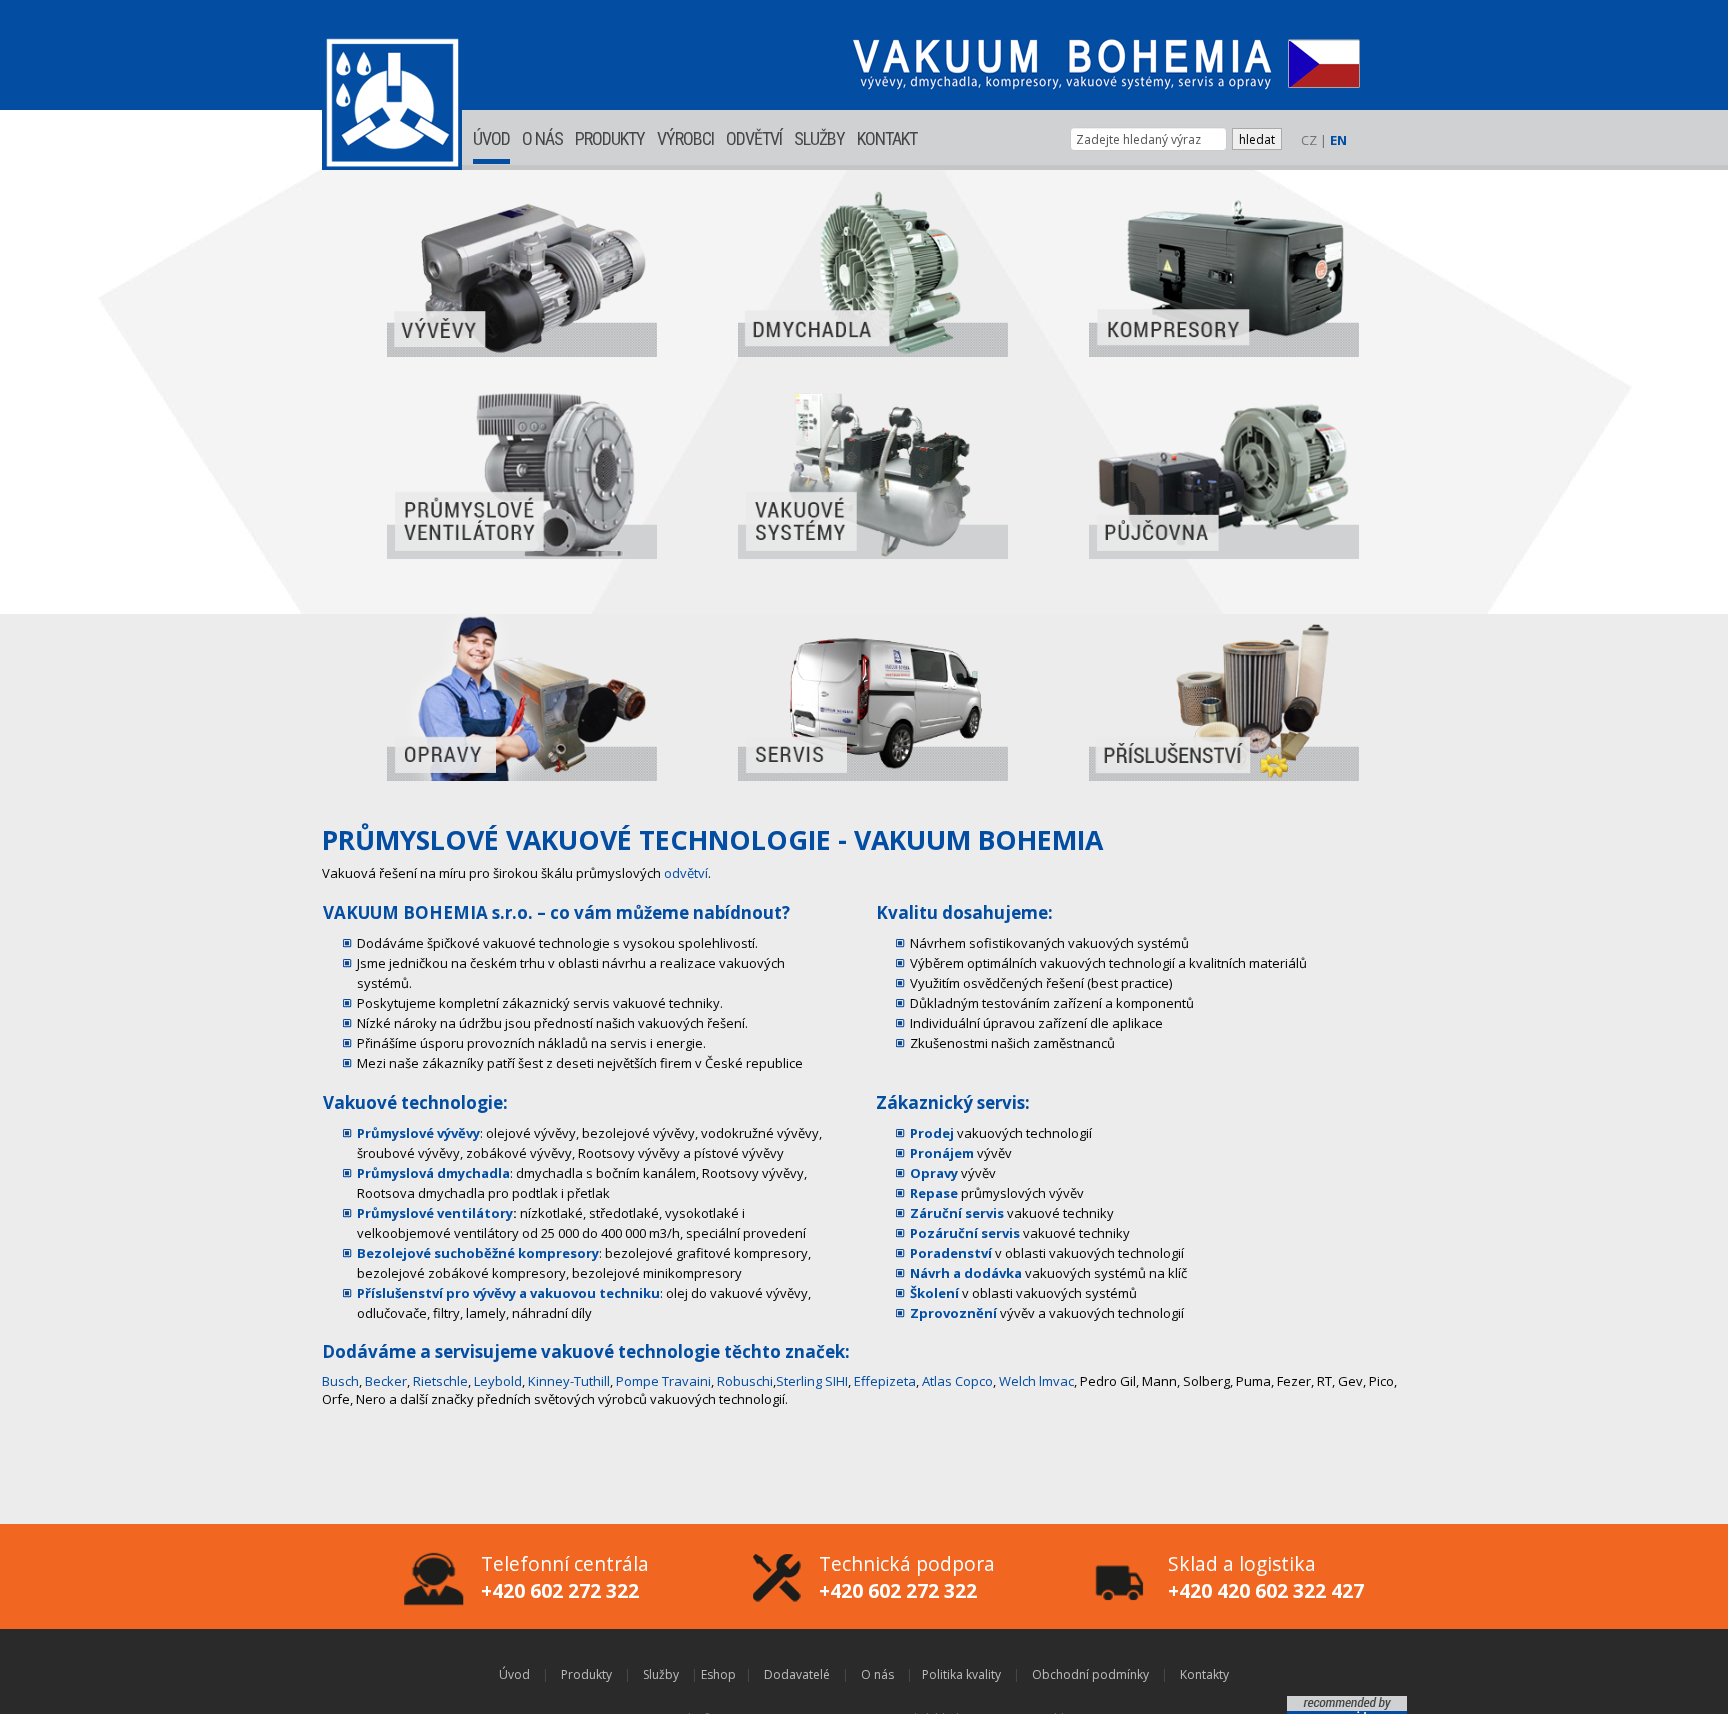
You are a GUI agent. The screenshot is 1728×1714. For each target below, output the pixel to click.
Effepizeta (885, 1381)
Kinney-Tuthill (569, 1381)
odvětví (686, 873)
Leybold (498, 1381)
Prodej (932, 1133)
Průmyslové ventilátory (435, 1213)
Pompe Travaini (663, 1381)
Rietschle (440, 1381)
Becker (386, 1381)
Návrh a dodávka (966, 1273)
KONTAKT (887, 138)
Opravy (934, 1173)
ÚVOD (491, 138)
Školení (934, 1293)
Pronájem (942, 1153)
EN (1338, 140)
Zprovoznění (953, 1313)
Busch (340, 1381)
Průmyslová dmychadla (433, 1173)
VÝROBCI (685, 138)
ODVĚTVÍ (754, 138)
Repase (934, 1193)
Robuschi (745, 1381)
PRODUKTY (610, 138)
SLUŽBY (819, 138)
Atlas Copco (957, 1381)
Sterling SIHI (812, 1381)
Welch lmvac (1036, 1381)
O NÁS (542, 138)
